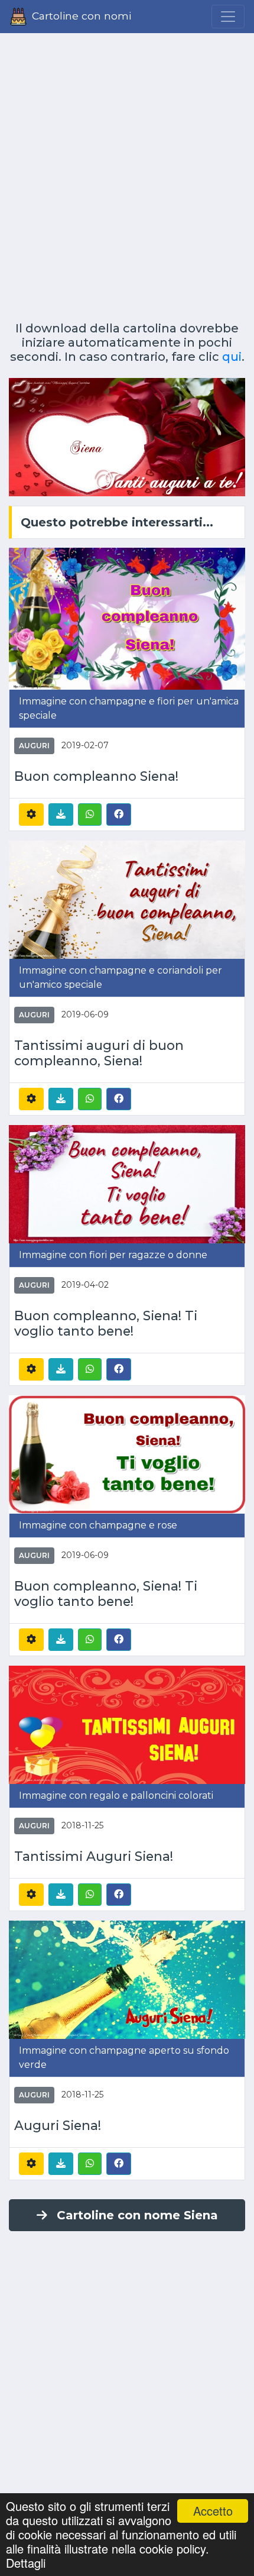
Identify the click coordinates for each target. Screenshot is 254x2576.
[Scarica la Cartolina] (61, 815)
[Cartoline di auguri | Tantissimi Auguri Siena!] (127, 1724)
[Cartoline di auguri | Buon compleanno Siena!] (127, 618)
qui (232, 357)
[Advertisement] (127, 173)
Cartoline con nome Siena (137, 2215)
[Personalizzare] (31, 815)
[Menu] (228, 17)
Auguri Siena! (58, 2125)
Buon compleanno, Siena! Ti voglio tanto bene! (106, 1323)
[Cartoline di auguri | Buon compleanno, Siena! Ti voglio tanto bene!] (127, 1183)
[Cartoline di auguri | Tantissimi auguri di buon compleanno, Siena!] (127, 899)
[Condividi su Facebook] (119, 814)
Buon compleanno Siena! (96, 776)
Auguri (34, 746)
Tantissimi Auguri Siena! (94, 1856)
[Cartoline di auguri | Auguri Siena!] (127, 1979)
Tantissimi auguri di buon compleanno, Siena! (99, 1053)
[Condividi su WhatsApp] (90, 815)
